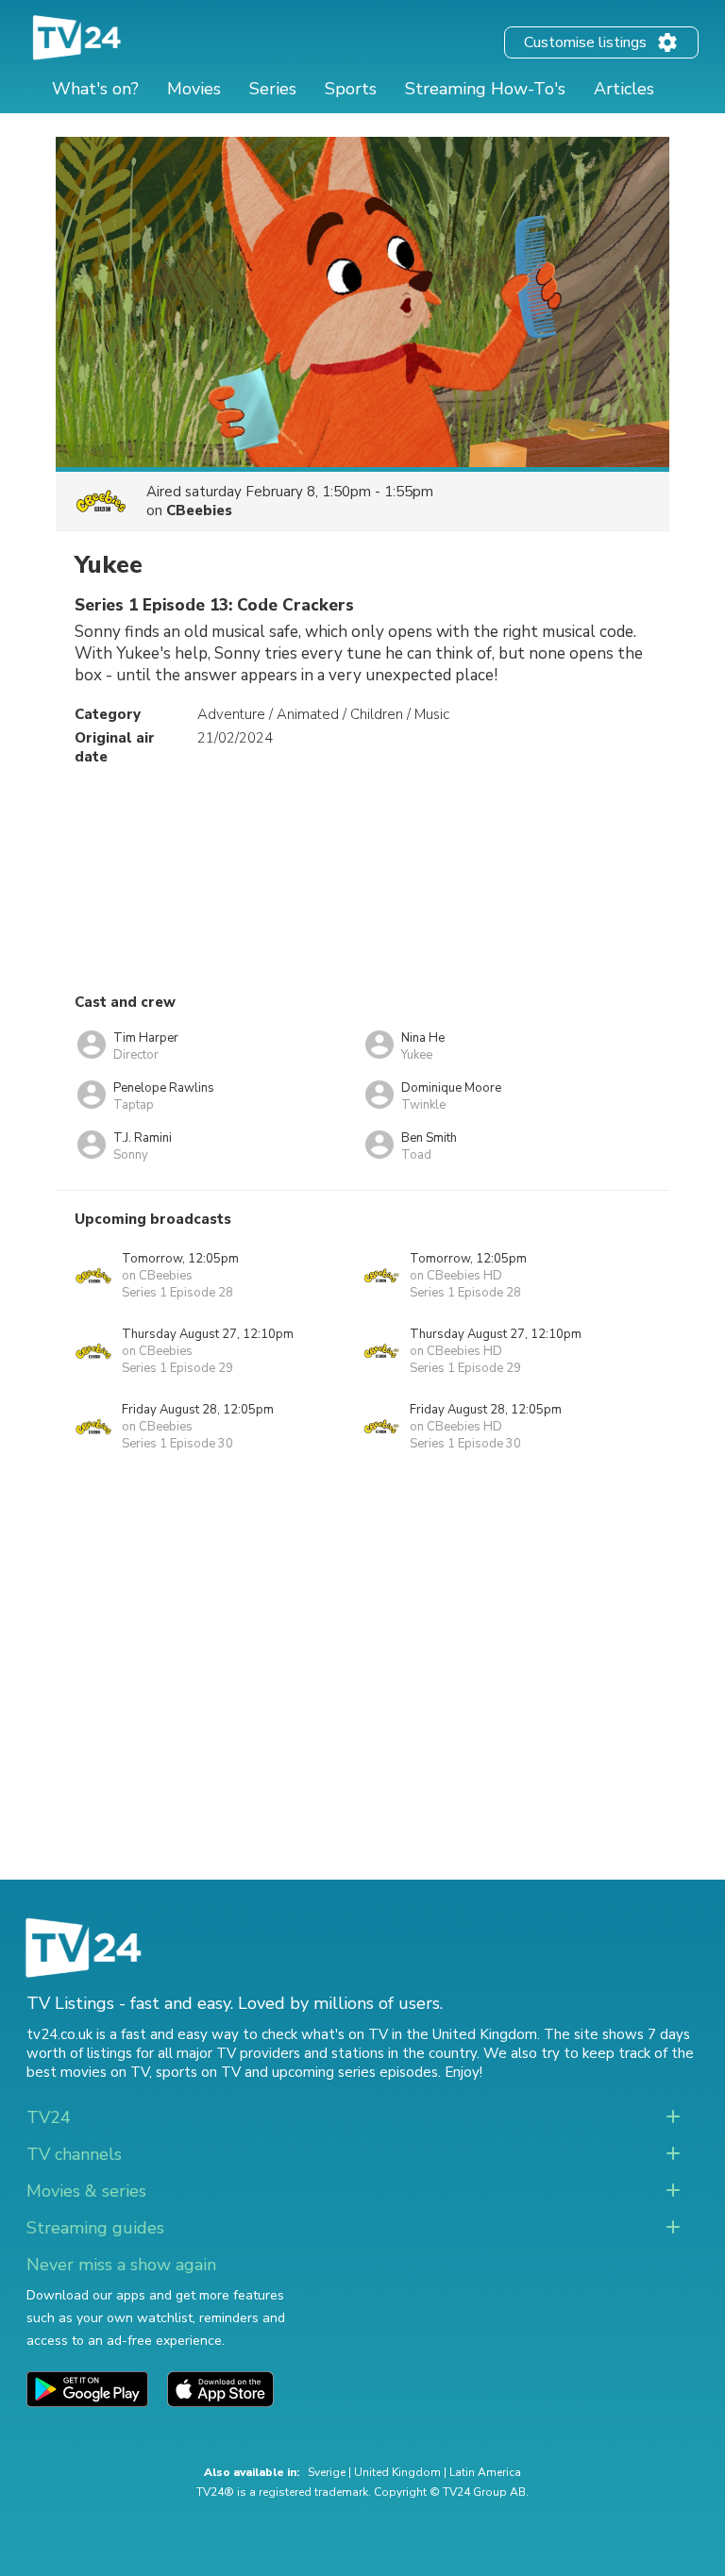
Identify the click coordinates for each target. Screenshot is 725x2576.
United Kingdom (397, 2472)
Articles (624, 89)
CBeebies (199, 510)
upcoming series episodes (355, 2072)
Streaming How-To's (485, 89)
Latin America (485, 2472)
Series (273, 89)
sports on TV (198, 2072)
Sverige (327, 2472)
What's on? (95, 89)
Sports (351, 89)
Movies (194, 89)
